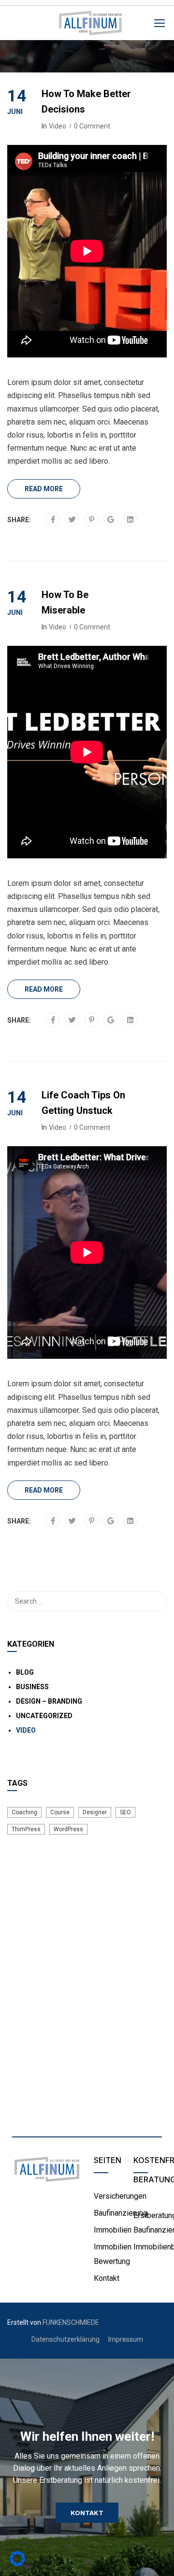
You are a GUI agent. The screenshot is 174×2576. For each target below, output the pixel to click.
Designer (95, 1812)
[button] (87, 2513)
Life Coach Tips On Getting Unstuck (83, 1103)
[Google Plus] (111, 520)
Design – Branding (49, 1701)
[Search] (155, 1601)
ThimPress (26, 1829)
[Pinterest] (92, 520)
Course (60, 1812)
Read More (44, 489)
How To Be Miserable (65, 602)
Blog (25, 1672)
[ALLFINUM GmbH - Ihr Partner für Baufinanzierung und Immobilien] (90, 25)
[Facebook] (53, 520)
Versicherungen (120, 2196)
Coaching (24, 1812)
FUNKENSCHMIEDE (71, 2322)
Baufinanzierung (121, 2213)
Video (58, 126)
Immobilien (113, 2230)
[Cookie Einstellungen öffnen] (17, 2564)
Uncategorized (44, 1716)
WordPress (68, 1829)
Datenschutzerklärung (65, 2339)
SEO (125, 1812)
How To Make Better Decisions (86, 101)
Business (32, 1687)
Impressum (126, 2339)
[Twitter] (72, 520)
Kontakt (107, 2278)
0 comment (92, 126)
